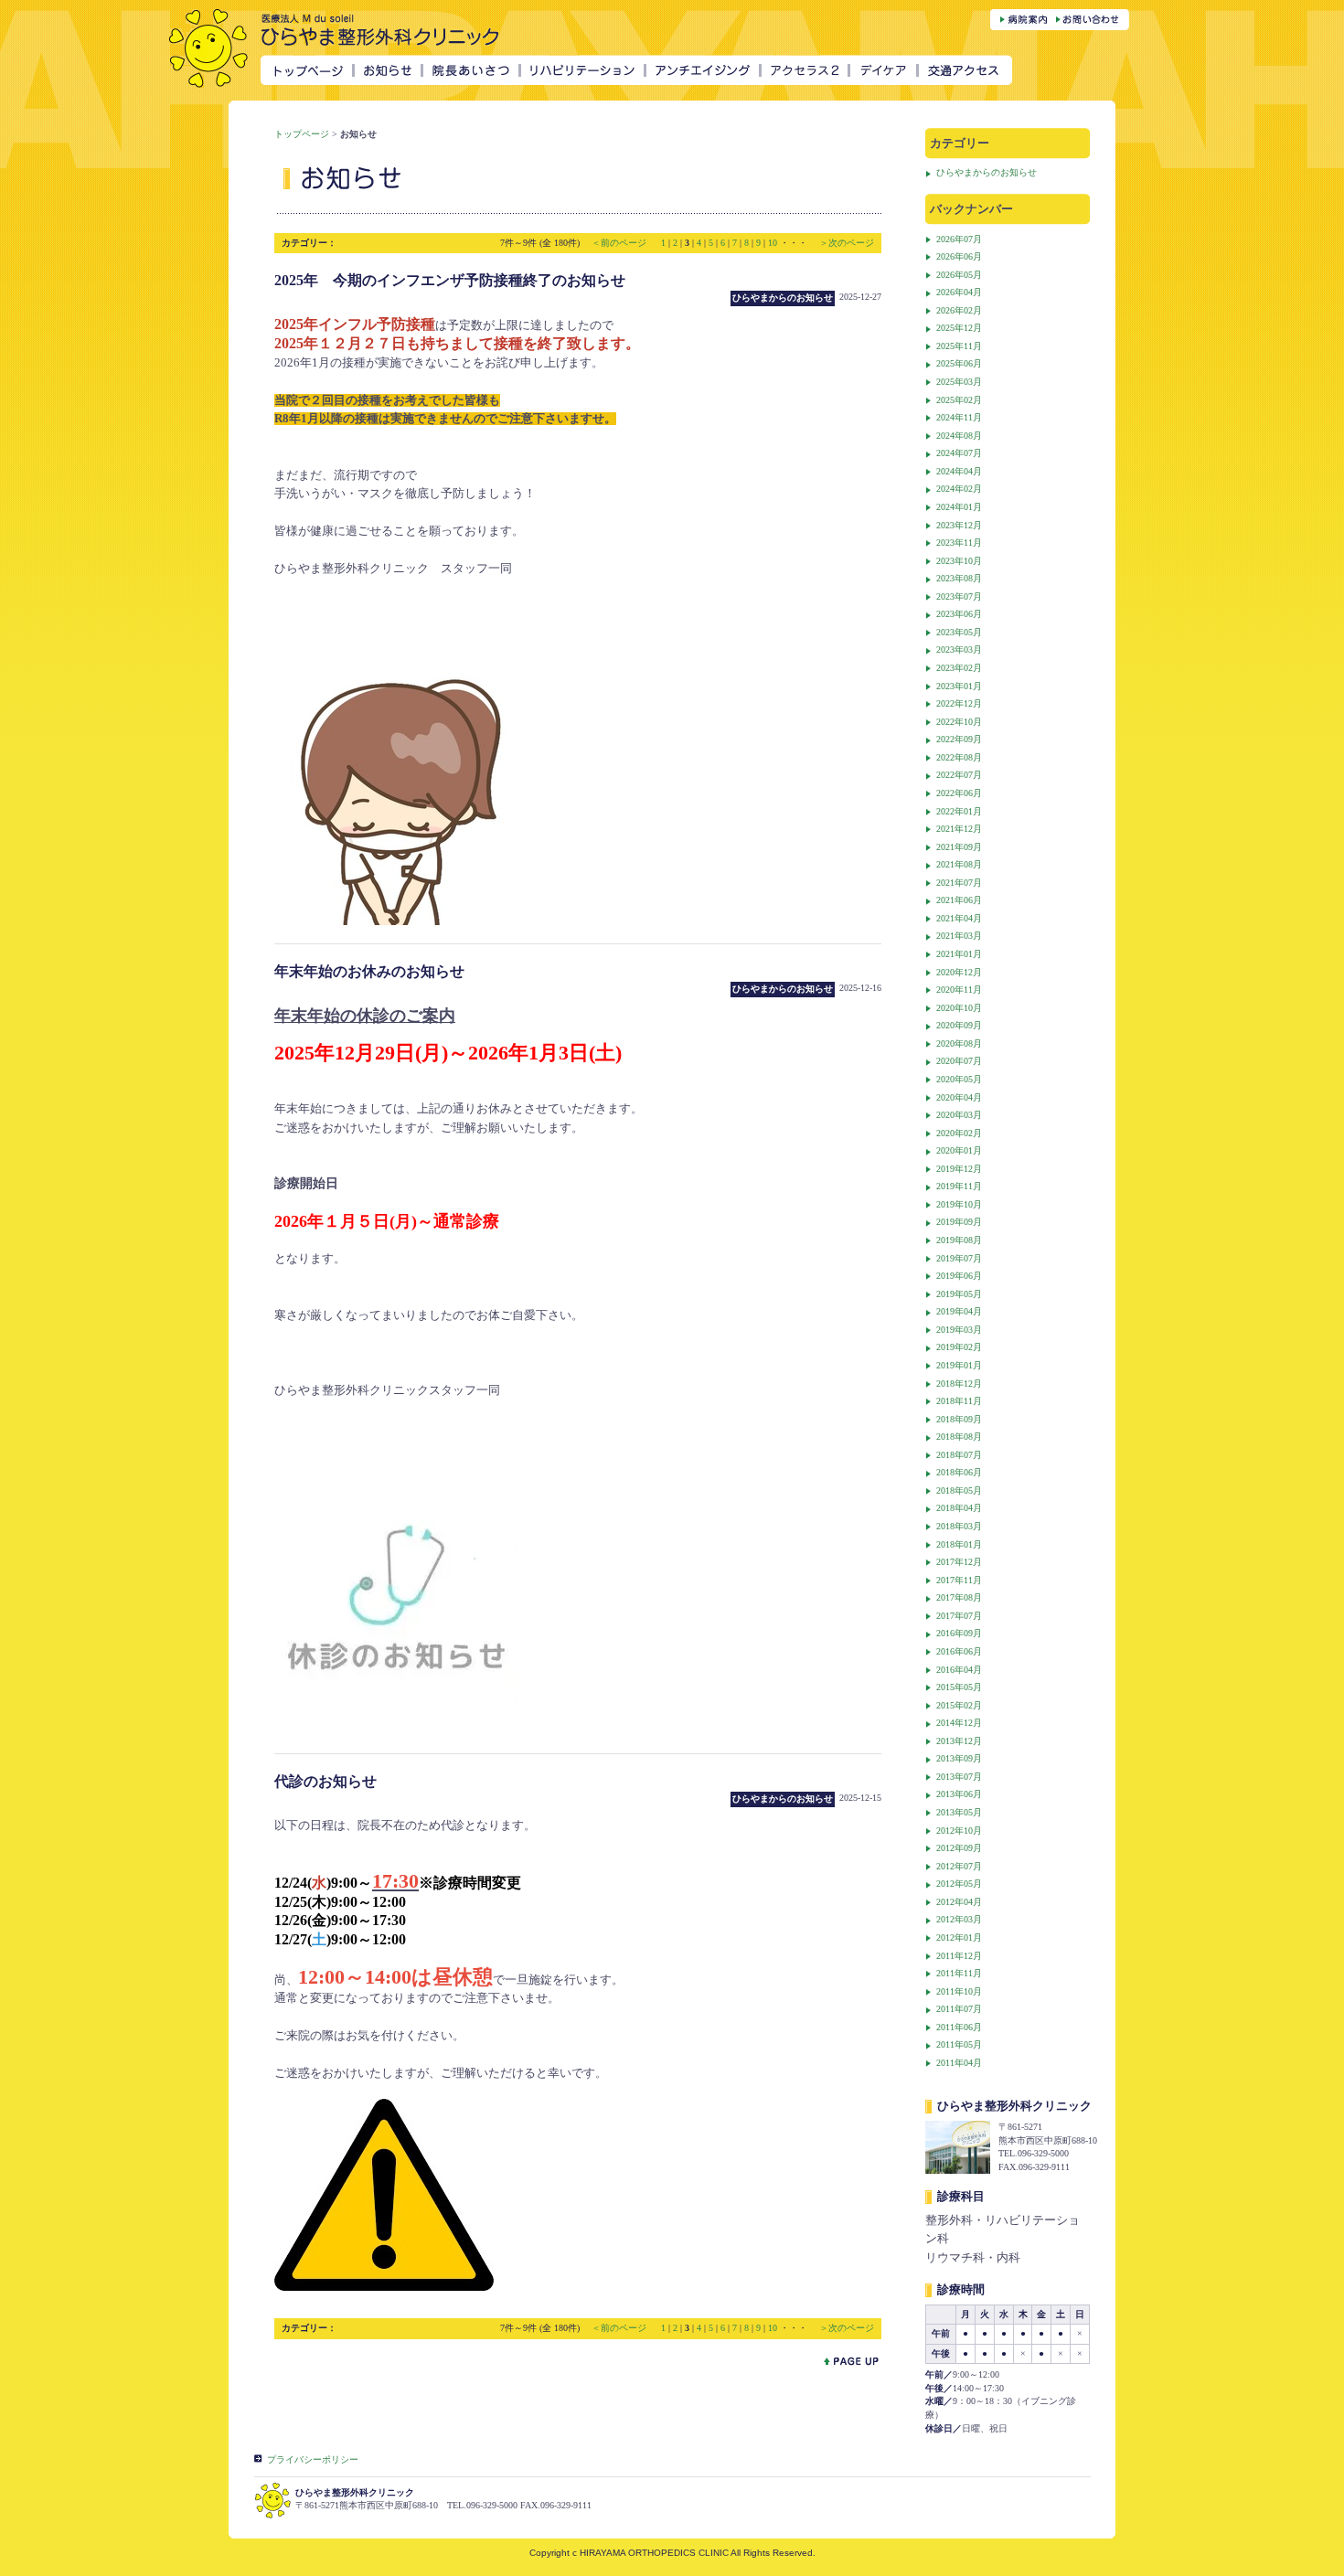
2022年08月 (959, 757)
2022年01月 (959, 811)
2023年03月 (959, 649)
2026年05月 (959, 275)
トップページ (302, 134)
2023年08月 (959, 578)
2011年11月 (959, 1973)
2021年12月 (959, 829)
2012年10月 (959, 1831)
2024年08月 (959, 436)
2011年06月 (959, 2027)
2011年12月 (959, 1956)
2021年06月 (959, 900)
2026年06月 (959, 256)
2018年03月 (959, 1526)
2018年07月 (959, 1455)
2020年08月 (959, 1043)
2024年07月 (959, 453)
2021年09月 (959, 847)
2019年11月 (959, 1186)
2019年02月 (959, 1347)
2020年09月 (959, 1025)
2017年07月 (959, 1616)
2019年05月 (959, 1294)
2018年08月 (959, 1437)
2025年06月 (959, 363)
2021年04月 (959, 918)
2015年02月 (959, 1705)
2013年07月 (959, 1777)
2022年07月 (959, 775)
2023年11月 (959, 543)
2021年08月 (959, 864)
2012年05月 (959, 1884)
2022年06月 (959, 793)
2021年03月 (959, 936)
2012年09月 (959, 1848)
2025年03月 (959, 382)
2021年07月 (959, 883)
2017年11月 (959, 1580)
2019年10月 (959, 1204)
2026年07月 (959, 239)
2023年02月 (959, 668)
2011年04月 (959, 2063)
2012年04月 (959, 1902)
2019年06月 (959, 1276)
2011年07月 (959, 2009)
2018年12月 (959, 1384)
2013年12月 (959, 1741)
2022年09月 (959, 739)
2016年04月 (959, 1670)
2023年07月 (959, 596)
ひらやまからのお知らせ (987, 172)
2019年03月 (959, 1330)
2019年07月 (959, 1258)
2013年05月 (959, 1812)
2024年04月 (959, 471)
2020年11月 (959, 990)
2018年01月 (959, 1544)
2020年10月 (959, 1008)
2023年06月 (959, 614)
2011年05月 (959, 2044)
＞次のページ (847, 243)
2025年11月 (959, 346)
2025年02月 (959, 400)
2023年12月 (959, 525)
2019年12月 (959, 1169)
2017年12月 (959, 1562)
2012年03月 (959, 1919)
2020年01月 (959, 1150)
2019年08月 (959, 1240)
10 (773, 243)
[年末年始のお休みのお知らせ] (396, 1730)
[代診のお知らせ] (384, 2286)
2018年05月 (959, 1490)
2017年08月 (959, 1597)
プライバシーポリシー (313, 2459)
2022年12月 (959, 703)
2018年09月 (959, 1419)
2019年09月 (959, 1222)
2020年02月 (959, 1133)
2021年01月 (959, 954)
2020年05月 (959, 1079)
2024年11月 (959, 417)
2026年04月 (959, 292)
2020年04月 (959, 1097)
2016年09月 (959, 1633)
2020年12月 (959, 972)
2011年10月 (959, 1991)
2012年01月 (959, 1937)
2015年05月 (959, 1687)
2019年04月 (959, 1311)
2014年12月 (959, 1723)
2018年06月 (959, 1472)
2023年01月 (959, 686)
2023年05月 (959, 632)
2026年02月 (959, 310)
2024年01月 (959, 507)
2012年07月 (959, 1866)
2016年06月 (959, 1651)
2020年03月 (959, 1115)
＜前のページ (620, 243)
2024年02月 (959, 489)
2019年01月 (959, 1365)
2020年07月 (959, 1061)
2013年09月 (959, 1758)
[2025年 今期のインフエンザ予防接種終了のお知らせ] (391, 920)
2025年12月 (959, 328)
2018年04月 (959, 1508)
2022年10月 (959, 722)
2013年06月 (959, 1794)
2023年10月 (959, 561)
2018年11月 (959, 1401)
